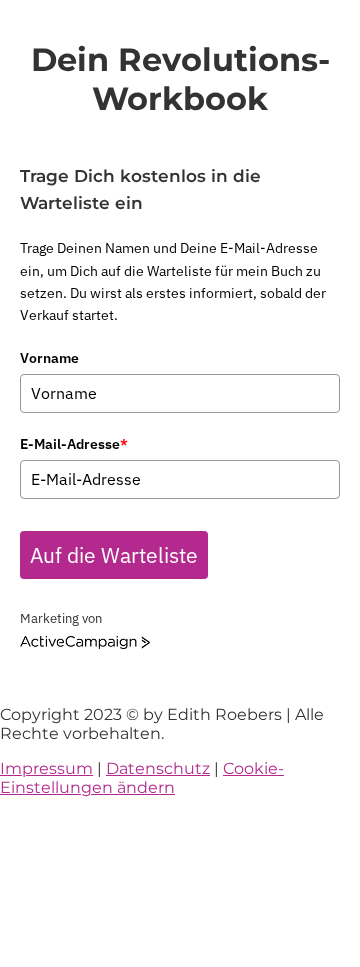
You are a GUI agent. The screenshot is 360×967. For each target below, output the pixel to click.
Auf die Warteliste (114, 555)
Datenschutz (158, 768)
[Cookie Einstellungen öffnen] (150, 957)
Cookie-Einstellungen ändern (142, 778)
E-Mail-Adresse (74, 444)
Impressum (46, 768)
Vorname (49, 358)
